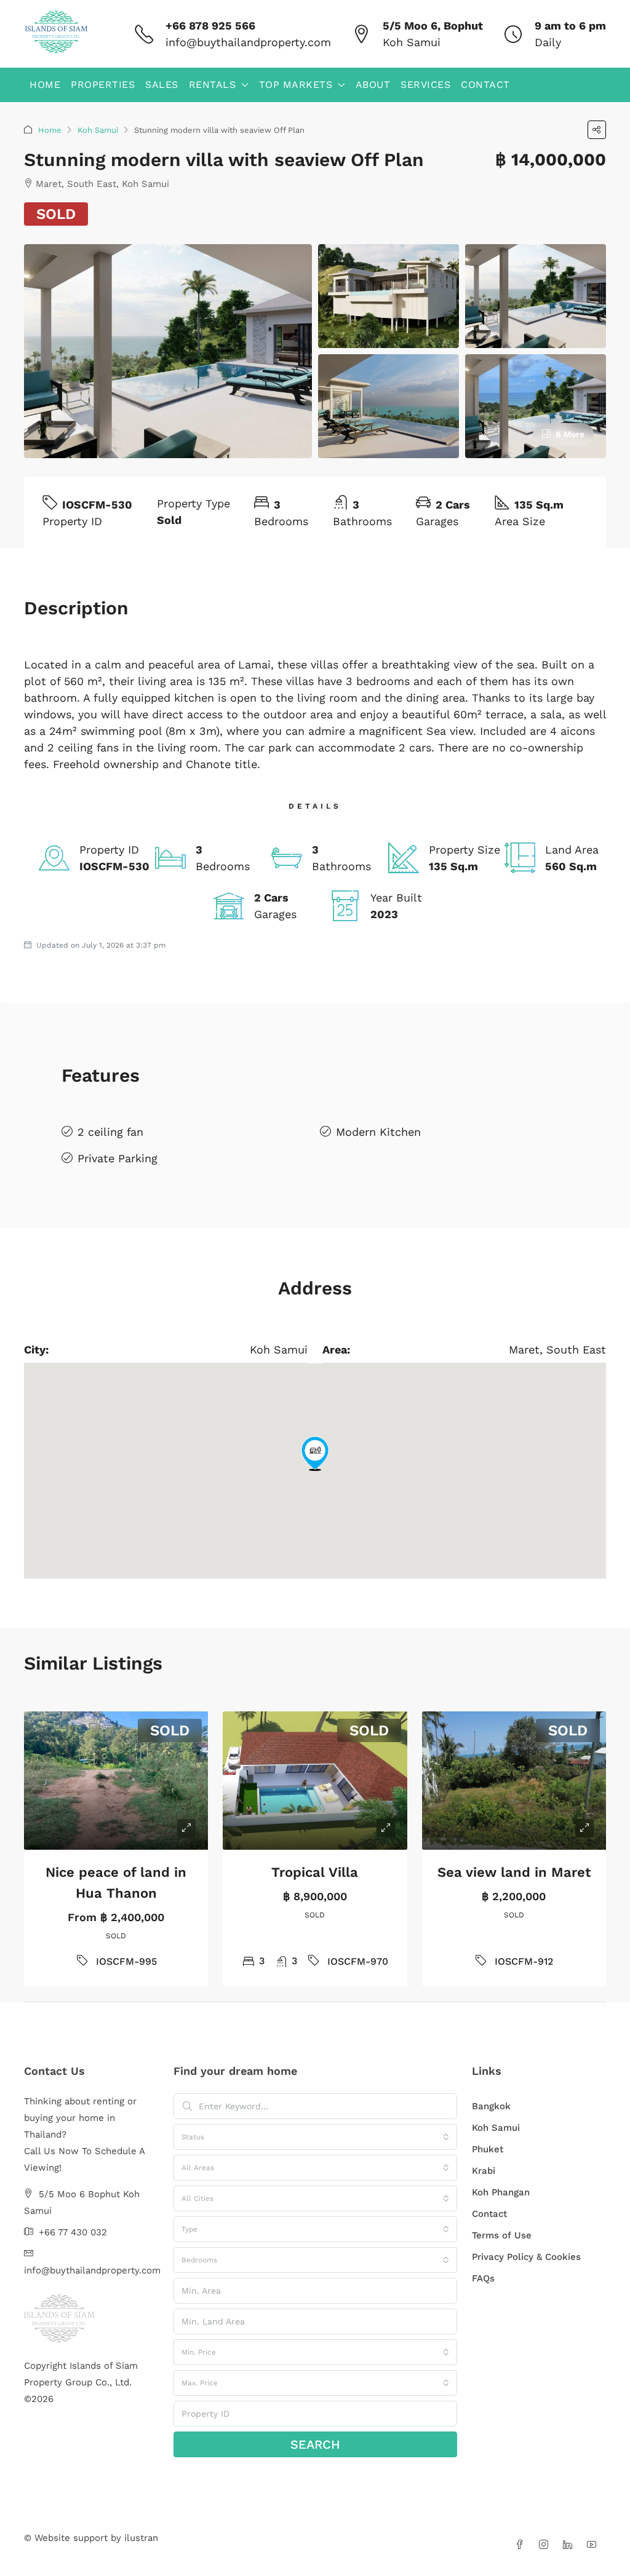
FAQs (483, 2278)
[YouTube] (594, 2545)
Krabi (484, 2171)
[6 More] (536, 405)
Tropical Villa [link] (315, 1872)
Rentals (213, 85)
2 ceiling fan (110, 1132)
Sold (56, 214)
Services (425, 85)
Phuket (488, 2149)
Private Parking (118, 1158)
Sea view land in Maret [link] (514, 1872)
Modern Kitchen (378, 1132)
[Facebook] (522, 2545)
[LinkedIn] (570, 2545)
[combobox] (315, 2137)
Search (315, 2444)
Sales (162, 85)
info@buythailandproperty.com (248, 42)
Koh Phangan (501, 2192)
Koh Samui (98, 130)
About (373, 85)
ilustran (141, 2538)
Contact (485, 85)
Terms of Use (502, 2235)
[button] (597, 130)
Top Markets (296, 85)
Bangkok (491, 2106)
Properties (103, 85)
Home (45, 85)
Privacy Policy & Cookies (526, 2257)
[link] (116, 1781)
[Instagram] (546, 2545)
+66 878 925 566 (210, 26)
